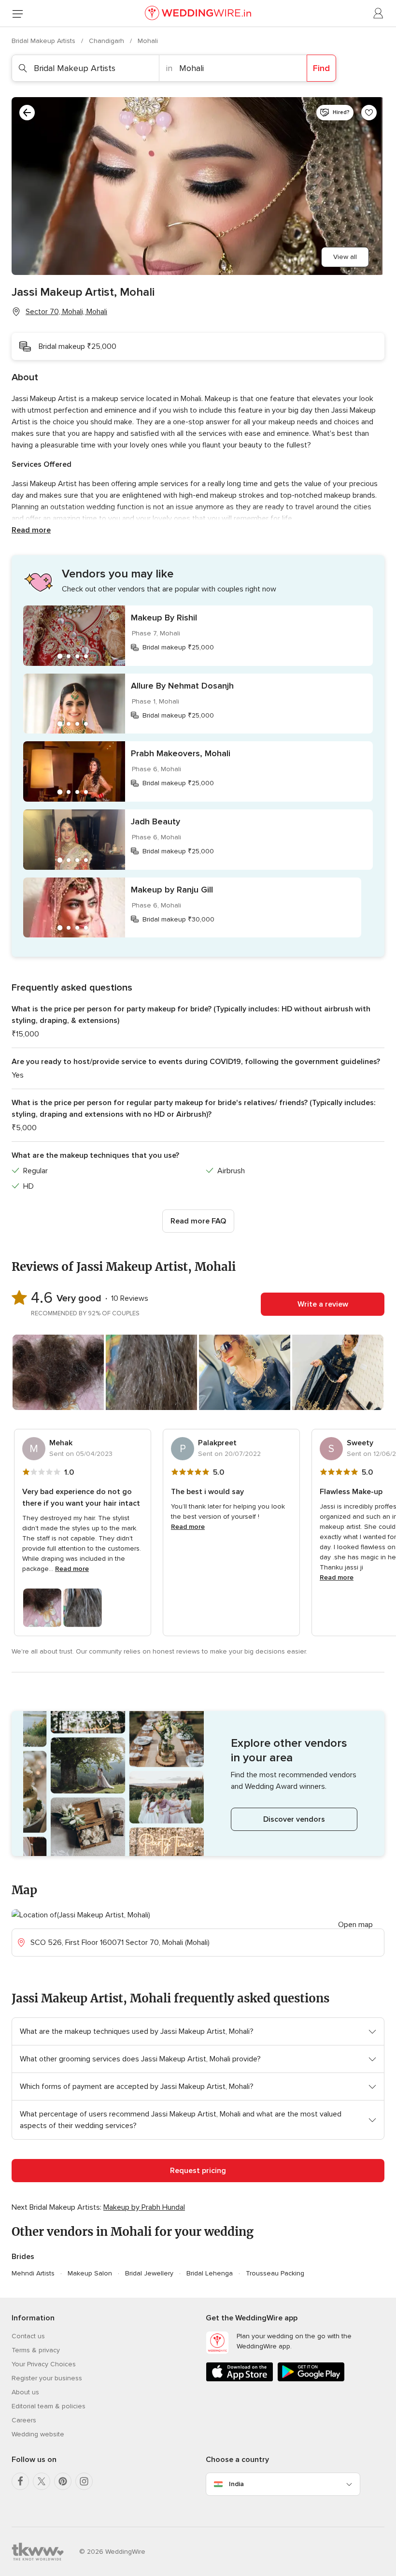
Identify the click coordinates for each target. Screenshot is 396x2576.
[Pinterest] (63, 2481)
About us (25, 2392)
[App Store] (240, 2380)
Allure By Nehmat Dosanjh (182, 686)
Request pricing (198, 2171)
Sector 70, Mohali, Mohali (66, 312)
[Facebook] (20, 2481)
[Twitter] (42, 2481)
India (236, 2484)
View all (345, 257)
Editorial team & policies (49, 2406)
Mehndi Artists (33, 2273)
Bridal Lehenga (210, 2273)
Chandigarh (107, 41)
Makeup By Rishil (164, 618)
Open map (355, 1925)
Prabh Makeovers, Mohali (181, 753)
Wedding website (38, 2434)
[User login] (379, 14)
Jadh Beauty (156, 821)
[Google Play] (311, 2380)
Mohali (148, 41)
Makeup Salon (90, 2273)
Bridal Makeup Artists (44, 41)
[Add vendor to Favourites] (369, 113)
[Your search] (27, 113)
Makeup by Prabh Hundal (144, 2207)
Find (321, 68)
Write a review (323, 1304)
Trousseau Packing (275, 2273)
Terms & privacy (36, 2350)
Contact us (28, 2336)
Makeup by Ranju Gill (172, 890)
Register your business (47, 2378)
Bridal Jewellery (149, 2273)
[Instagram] (84, 2481)
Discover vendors (294, 1819)
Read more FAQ (198, 1221)
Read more (31, 530)
